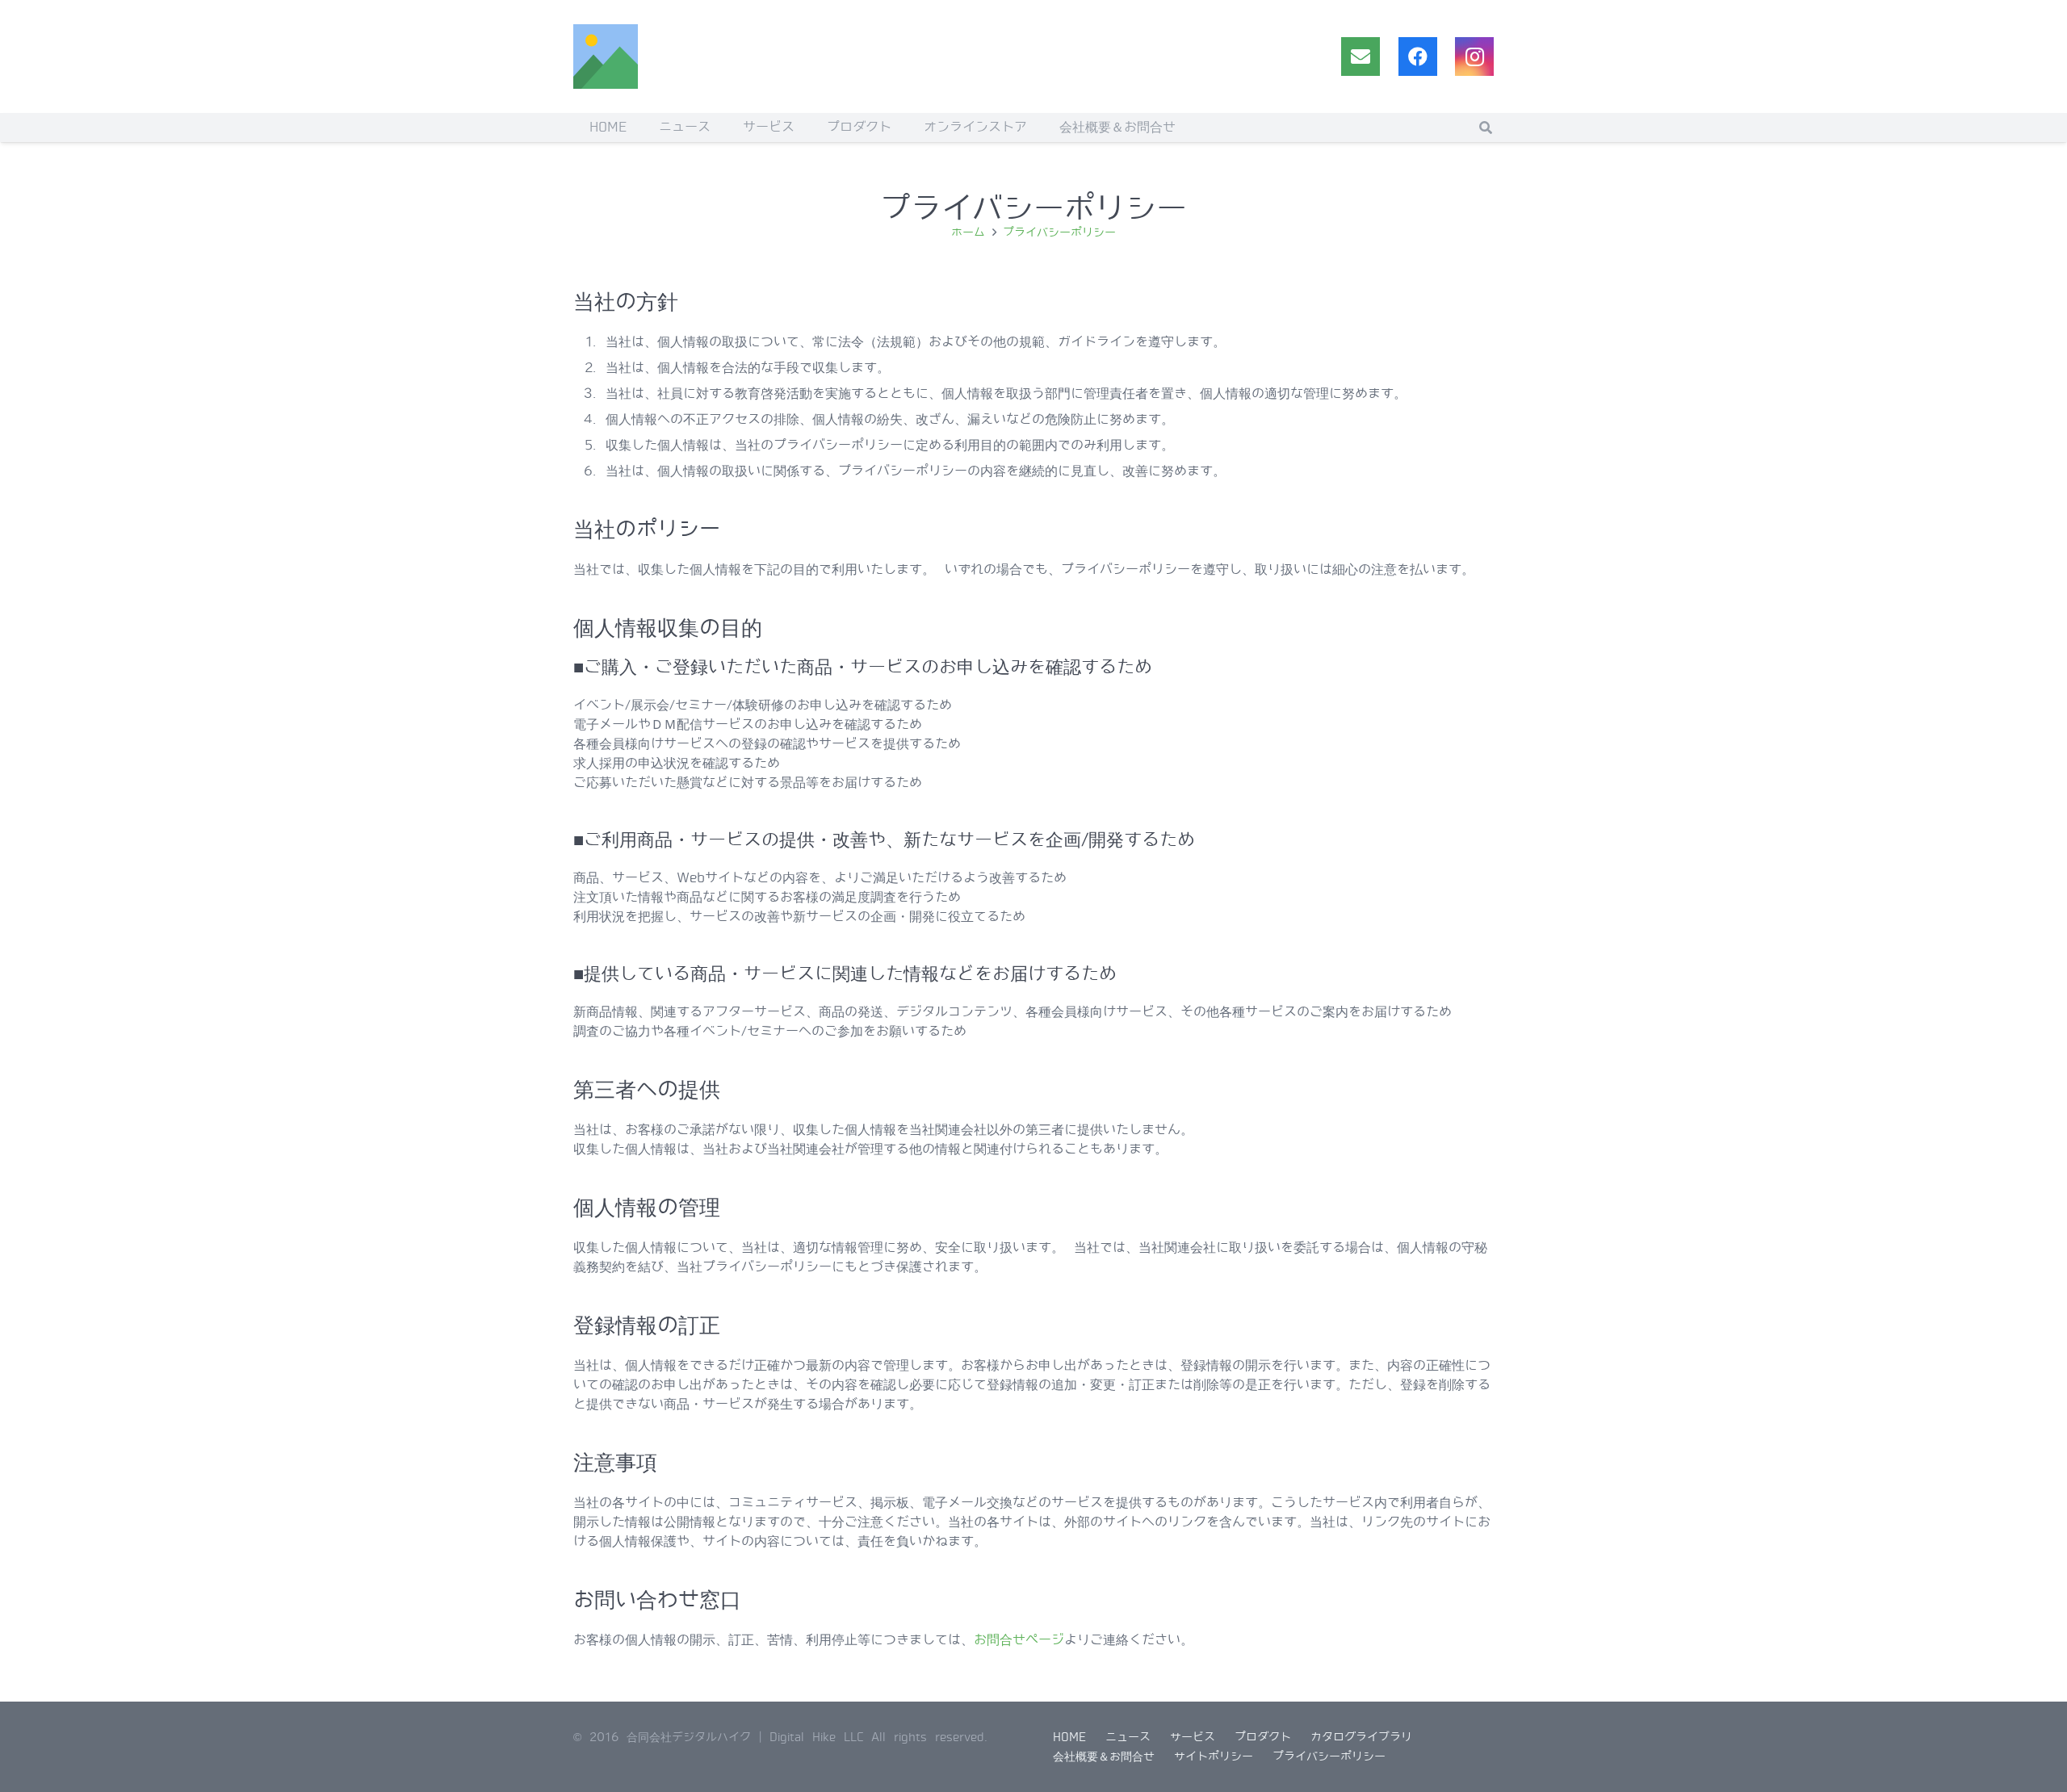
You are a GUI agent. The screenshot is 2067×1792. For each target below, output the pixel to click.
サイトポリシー (1214, 1756)
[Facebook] (1418, 57)
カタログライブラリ (1361, 1737)
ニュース (1128, 1737)
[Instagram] (1474, 57)
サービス (1193, 1737)
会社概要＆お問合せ (1104, 1756)
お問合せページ (1019, 1640)
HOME (1069, 1737)
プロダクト (1263, 1737)
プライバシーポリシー (1329, 1756)
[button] (1486, 128)
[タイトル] (606, 57)
